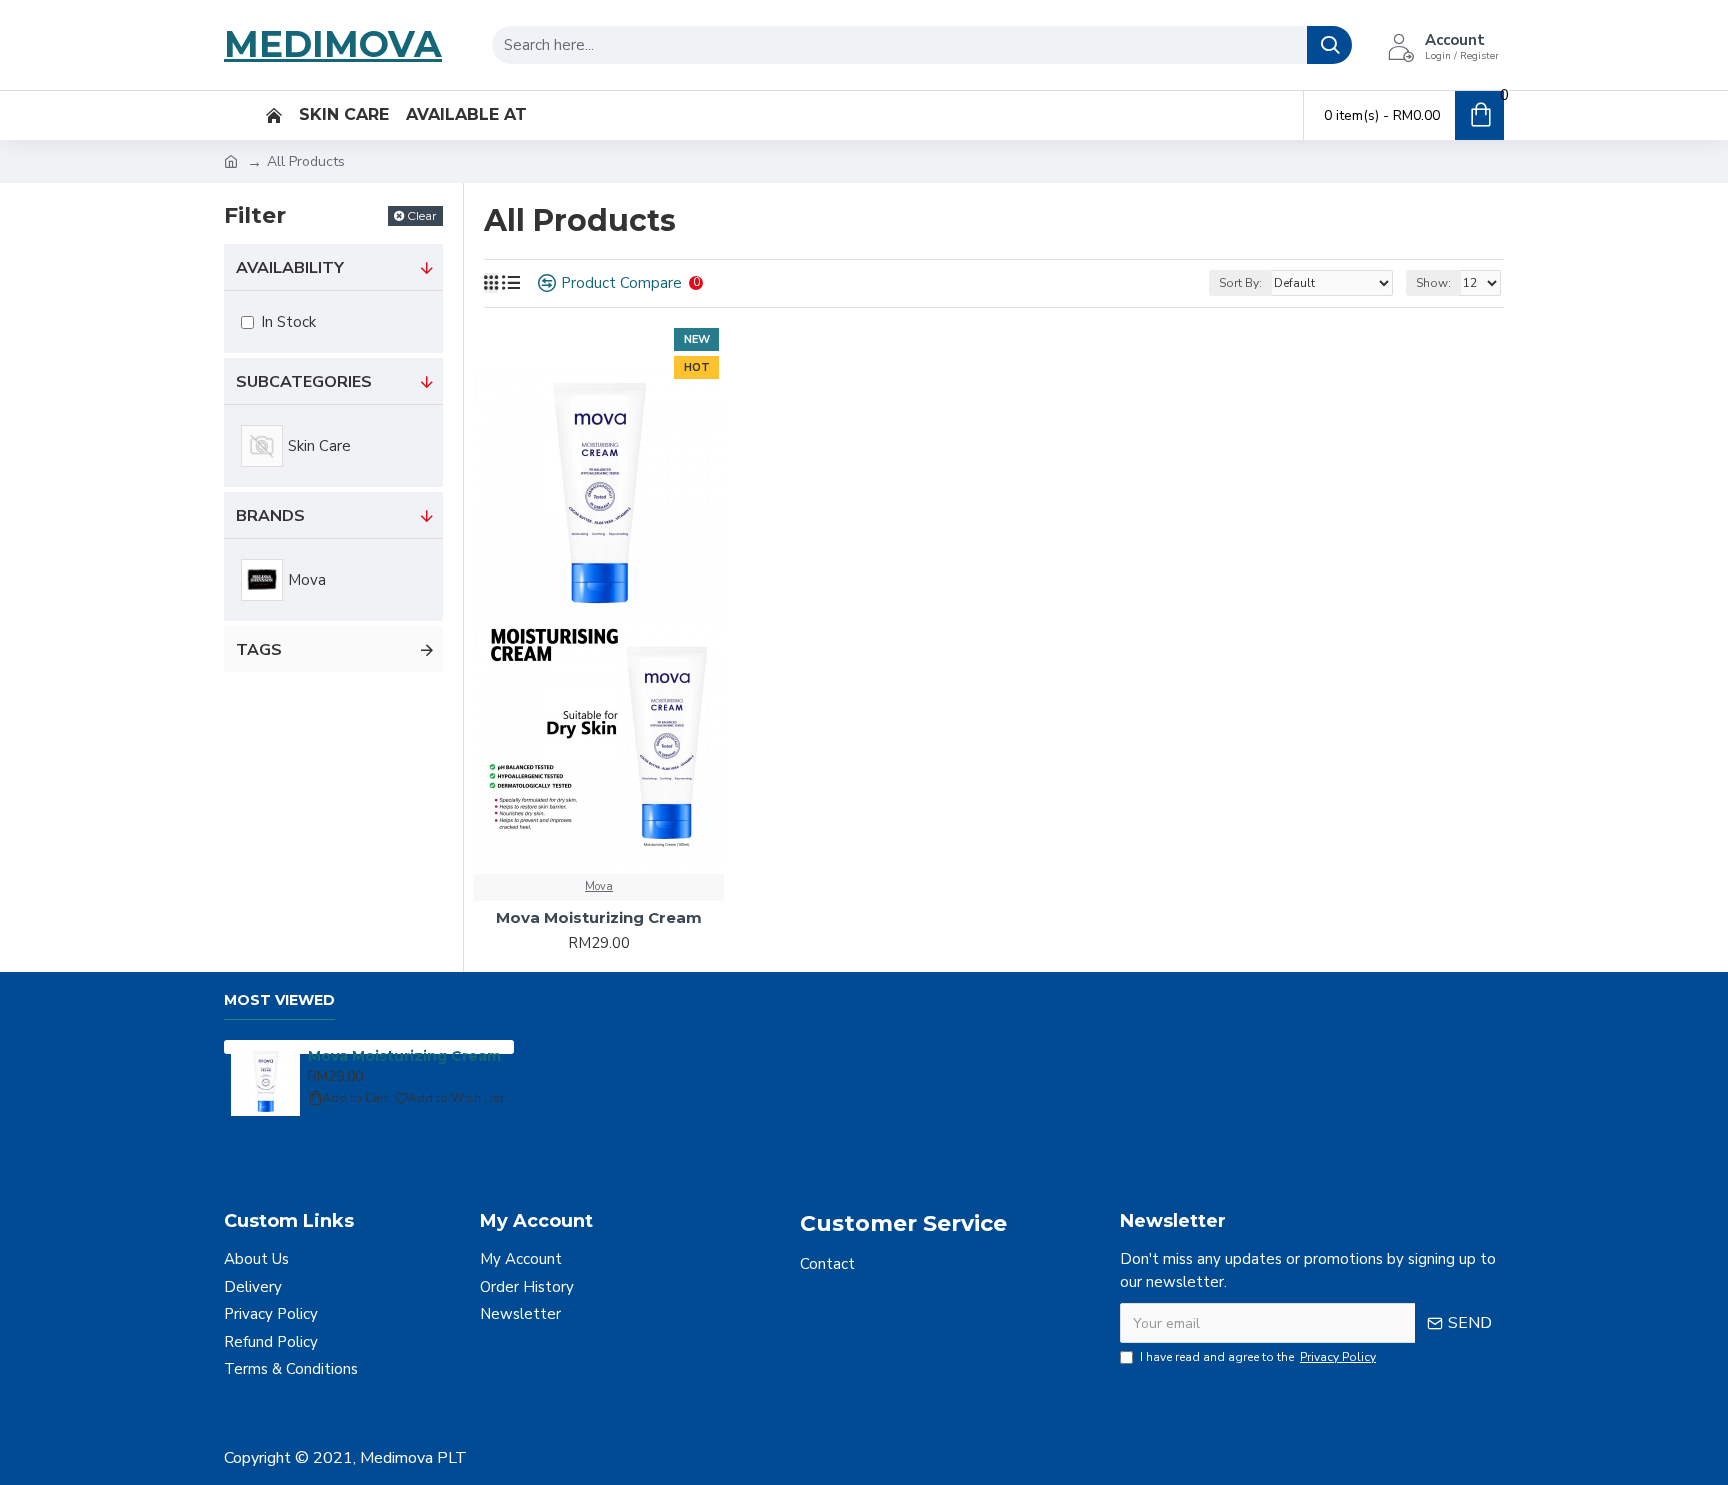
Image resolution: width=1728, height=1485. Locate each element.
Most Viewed (279, 1000)
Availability (290, 268)
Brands (270, 516)
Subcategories (304, 382)
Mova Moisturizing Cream (599, 917)
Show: (1433, 283)
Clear (422, 215)
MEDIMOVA (333, 44)
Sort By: (1240, 283)
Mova (599, 886)
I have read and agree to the (1258, 1357)
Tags (259, 650)
